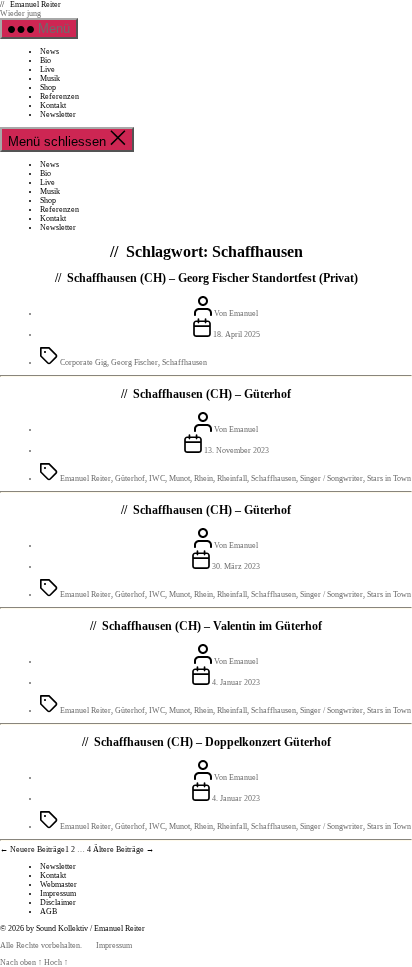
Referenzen (59, 96)
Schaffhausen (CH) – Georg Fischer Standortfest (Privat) (212, 278)
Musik (50, 78)
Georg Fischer (134, 362)
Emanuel (243, 313)
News (49, 51)
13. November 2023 (236, 450)
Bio (45, 60)
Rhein (203, 478)
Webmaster (58, 884)
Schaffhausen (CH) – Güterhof (212, 394)
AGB (48, 911)
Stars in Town (389, 478)
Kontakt (53, 105)
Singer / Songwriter (331, 478)
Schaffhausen (184, 362)
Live (47, 69)
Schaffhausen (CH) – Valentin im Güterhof (212, 626)
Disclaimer (58, 902)
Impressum (58, 893)
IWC (157, 478)
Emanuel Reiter (35, 4)
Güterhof (130, 478)
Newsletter (58, 114)
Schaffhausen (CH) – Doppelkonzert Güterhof (212, 742)
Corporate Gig (83, 362)
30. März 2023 (236, 566)
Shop (48, 87)
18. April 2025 (236, 334)
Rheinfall (232, 478)
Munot (179, 478)
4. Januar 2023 (236, 682)
